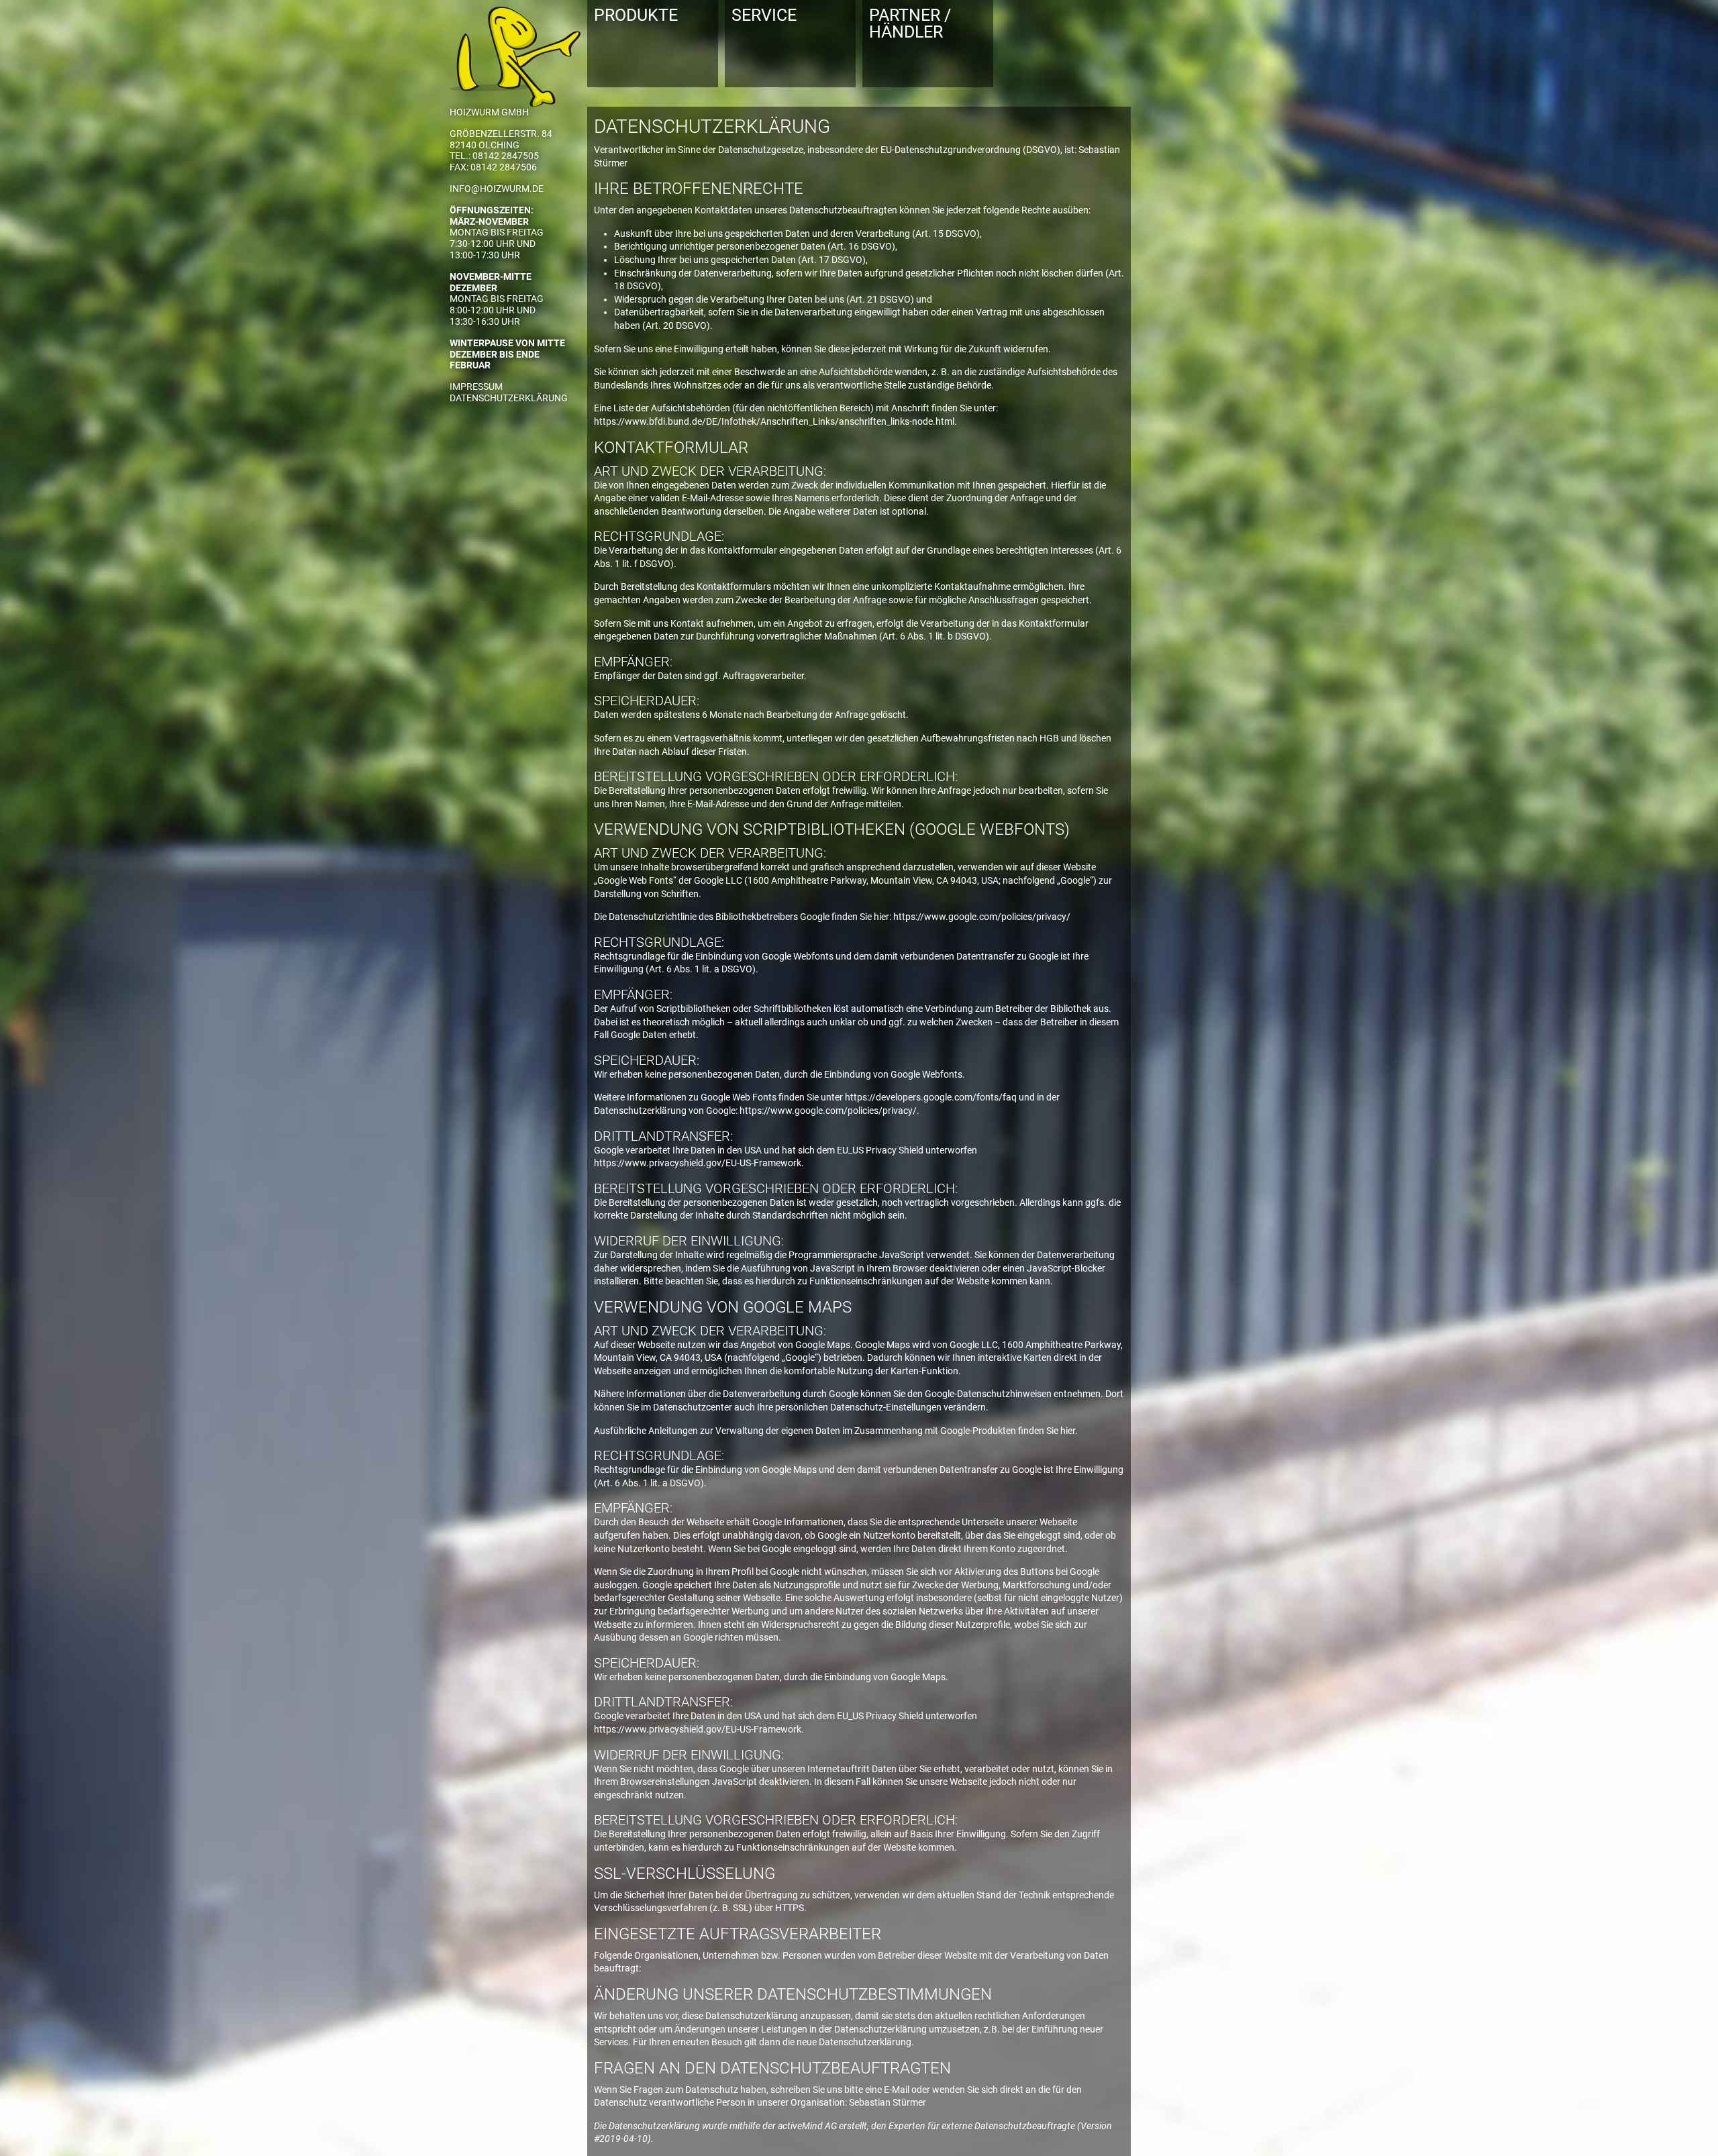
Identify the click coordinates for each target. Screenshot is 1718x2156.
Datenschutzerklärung (509, 398)
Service (764, 15)
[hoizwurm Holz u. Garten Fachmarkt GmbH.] (515, 53)
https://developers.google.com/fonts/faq (931, 1097)
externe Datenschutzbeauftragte (1008, 2126)
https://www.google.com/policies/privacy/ (982, 917)
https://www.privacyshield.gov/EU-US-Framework (698, 1163)
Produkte (636, 15)
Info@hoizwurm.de (497, 189)
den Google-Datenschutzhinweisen (979, 1394)
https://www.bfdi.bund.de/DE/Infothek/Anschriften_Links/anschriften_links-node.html (774, 421)
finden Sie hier (1046, 1431)
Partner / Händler (910, 23)
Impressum (476, 387)
